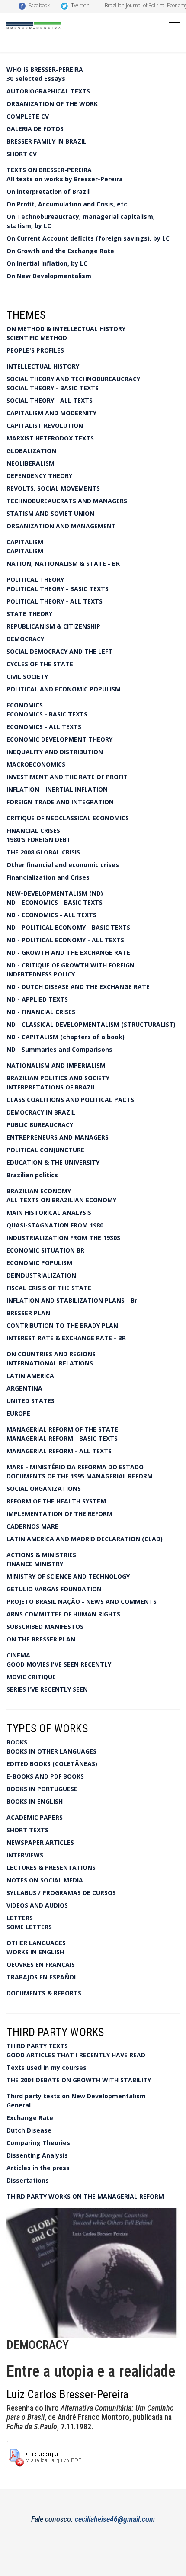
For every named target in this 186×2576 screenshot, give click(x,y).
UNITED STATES (30, 1401)
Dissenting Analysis (37, 2155)
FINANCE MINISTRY (35, 1564)
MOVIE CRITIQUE (31, 1677)
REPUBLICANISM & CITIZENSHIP (53, 626)
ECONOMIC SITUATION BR (45, 1250)
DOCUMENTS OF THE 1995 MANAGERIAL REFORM (80, 1476)
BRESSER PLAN (28, 1313)
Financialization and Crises (48, 877)
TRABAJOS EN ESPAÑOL (42, 1977)
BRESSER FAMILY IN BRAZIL (46, 141)
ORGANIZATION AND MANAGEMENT (61, 526)
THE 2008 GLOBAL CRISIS (43, 852)
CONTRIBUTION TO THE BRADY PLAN (62, 1325)
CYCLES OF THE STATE (40, 664)
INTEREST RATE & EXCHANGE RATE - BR (66, 1338)
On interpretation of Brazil (48, 191)
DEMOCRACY (25, 639)
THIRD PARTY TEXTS (37, 2046)
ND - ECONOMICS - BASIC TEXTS (55, 902)
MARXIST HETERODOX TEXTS (50, 438)
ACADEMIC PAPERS (35, 1817)
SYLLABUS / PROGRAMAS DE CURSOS (61, 1893)
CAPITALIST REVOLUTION (45, 426)
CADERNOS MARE (32, 1526)
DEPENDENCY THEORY (39, 476)
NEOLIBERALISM (30, 463)
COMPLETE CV (28, 116)
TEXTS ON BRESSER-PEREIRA (49, 170)
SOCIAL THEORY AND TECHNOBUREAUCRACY (73, 379)
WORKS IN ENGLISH (35, 1952)
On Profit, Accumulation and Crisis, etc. (68, 204)
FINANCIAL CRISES (33, 830)
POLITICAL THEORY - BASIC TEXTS (58, 589)
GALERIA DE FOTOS (35, 129)
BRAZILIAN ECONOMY (39, 1191)
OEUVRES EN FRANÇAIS (41, 1964)
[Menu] (174, 26)
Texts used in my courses (46, 2067)
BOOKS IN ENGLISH (35, 1801)
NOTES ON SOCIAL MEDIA (45, 1880)
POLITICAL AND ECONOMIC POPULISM (64, 689)
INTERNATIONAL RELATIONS (50, 1363)
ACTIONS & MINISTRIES (41, 1555)
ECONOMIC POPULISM (39, 1263)
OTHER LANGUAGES (36, 1943)
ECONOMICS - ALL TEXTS (44, 727)
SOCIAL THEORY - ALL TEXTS (50, 400)
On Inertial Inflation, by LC (47, 263)
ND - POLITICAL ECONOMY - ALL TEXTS (65, 940)
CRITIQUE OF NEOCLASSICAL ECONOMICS (68, 818)
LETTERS (20, 1918)
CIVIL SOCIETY (27, 676)
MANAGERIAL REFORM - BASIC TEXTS (62, 1438)
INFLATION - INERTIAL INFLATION (57, 789)
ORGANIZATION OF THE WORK (52, 104)
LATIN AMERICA (30, 1376)
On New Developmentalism (49, 276)
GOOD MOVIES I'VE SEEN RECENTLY (59, 1664)
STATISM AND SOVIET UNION (50, 513)
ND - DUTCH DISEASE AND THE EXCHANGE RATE (78, 987)
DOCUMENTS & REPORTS (44, 1993)
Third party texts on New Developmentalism (76, 2096)
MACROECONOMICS (36, 764)
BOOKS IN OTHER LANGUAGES (51, 1751)
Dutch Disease (29, 2130)
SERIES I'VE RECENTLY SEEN (47, 1689)
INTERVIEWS (25, 1855)
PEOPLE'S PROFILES (35, 350)
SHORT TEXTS (27, 1830)
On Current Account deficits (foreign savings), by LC (88, 238)
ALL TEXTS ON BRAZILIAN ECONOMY (61, 1200)
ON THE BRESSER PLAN (41, 1639)
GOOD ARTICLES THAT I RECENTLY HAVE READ (76, 2055)
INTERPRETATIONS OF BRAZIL (51, 1087)
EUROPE (18, 1413)
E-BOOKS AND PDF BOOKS (45, 1776)
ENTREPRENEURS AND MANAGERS (58, 1137)
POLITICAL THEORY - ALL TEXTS (55, 601)
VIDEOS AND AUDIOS (37, 1905)
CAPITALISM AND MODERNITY (51, 413)
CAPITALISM (25, 542)
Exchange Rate (30, 2118)
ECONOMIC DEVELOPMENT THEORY (59, 739)
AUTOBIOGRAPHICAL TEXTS (48, 91)
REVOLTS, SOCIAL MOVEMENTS (53, 488)
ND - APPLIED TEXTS (37, 999)
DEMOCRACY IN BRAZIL (41, 1112)
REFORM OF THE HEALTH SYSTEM (56, 1501)
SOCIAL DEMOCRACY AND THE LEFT (59, 651)
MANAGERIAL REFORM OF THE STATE (62, 1429)
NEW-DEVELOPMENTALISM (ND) (55, 893)
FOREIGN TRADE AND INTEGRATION (60, 802)
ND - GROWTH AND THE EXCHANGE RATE (68, 952)
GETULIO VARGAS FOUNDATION (54, 1589)
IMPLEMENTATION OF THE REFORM (59, 1514)
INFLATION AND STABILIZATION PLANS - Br (72, 1300)
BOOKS (17, 1742)
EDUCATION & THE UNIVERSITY (53, 1162)
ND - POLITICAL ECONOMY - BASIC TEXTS (68, 927)
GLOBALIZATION (31, 451)
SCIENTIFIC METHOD (37, 338)
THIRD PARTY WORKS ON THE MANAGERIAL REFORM (85, 2196)
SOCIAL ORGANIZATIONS (44, 1489)
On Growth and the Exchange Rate (60, 251)
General (19, 2105)
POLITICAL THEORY (35, 580)
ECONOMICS (25, 705)
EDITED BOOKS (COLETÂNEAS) (52, 1764)
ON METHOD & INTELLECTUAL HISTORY (66, 329)
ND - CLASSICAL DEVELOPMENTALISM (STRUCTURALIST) (91, 1024)
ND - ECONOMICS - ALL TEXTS (51, 915)
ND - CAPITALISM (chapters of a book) (66, 1037)
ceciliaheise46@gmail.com (115, 2519)
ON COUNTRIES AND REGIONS (51, 1354)
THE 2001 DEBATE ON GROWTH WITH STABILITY (79, 2080)
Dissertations (28, 2180)
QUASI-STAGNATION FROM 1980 (55, 1225)
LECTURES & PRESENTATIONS (51, 1868)
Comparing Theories (38, 2143)
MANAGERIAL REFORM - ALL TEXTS (59, 1451)
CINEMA (18, 1655)
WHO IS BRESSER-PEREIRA (45, 69)
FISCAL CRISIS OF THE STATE (49, 1288)
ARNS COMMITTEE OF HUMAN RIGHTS (63, 1614)
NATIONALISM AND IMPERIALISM (56, 1065)
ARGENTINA (24, 1388)
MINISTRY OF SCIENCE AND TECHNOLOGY (68, 1576)
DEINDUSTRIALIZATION (41, 1275)
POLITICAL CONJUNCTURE (45, 1150)
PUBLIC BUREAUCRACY (40, 1125)
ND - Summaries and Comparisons (59, 1049)
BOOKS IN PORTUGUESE (42, 1789)
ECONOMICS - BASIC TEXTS (47, 714)
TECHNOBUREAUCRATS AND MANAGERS (67, 501)
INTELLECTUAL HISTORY (43, 366)
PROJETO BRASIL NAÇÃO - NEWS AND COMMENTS (82, 1601)
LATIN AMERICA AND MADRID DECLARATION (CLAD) (85, 1539)
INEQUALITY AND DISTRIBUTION (55, 752)
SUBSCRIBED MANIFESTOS (45, 1627)
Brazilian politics (32, 1175)
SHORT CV (22, 154)
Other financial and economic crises (63, 865)
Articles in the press (38, 2168)
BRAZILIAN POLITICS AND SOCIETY (58, 1078)
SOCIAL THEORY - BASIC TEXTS (53, 388)
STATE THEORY (29, 614)
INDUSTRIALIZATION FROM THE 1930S (63, 1238)
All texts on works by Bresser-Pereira (65, 179)
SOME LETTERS (29, 1927)
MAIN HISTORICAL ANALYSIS (49, 1213)
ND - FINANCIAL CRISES (41, 1012)
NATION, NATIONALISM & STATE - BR (63, 564)
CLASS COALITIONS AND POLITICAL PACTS (70, 1100)
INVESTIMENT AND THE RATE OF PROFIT (67, 777)
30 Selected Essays (36, 79)
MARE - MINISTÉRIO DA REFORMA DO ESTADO (75, 1467)
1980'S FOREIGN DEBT (39, 840)
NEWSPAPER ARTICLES (40, 1842)
